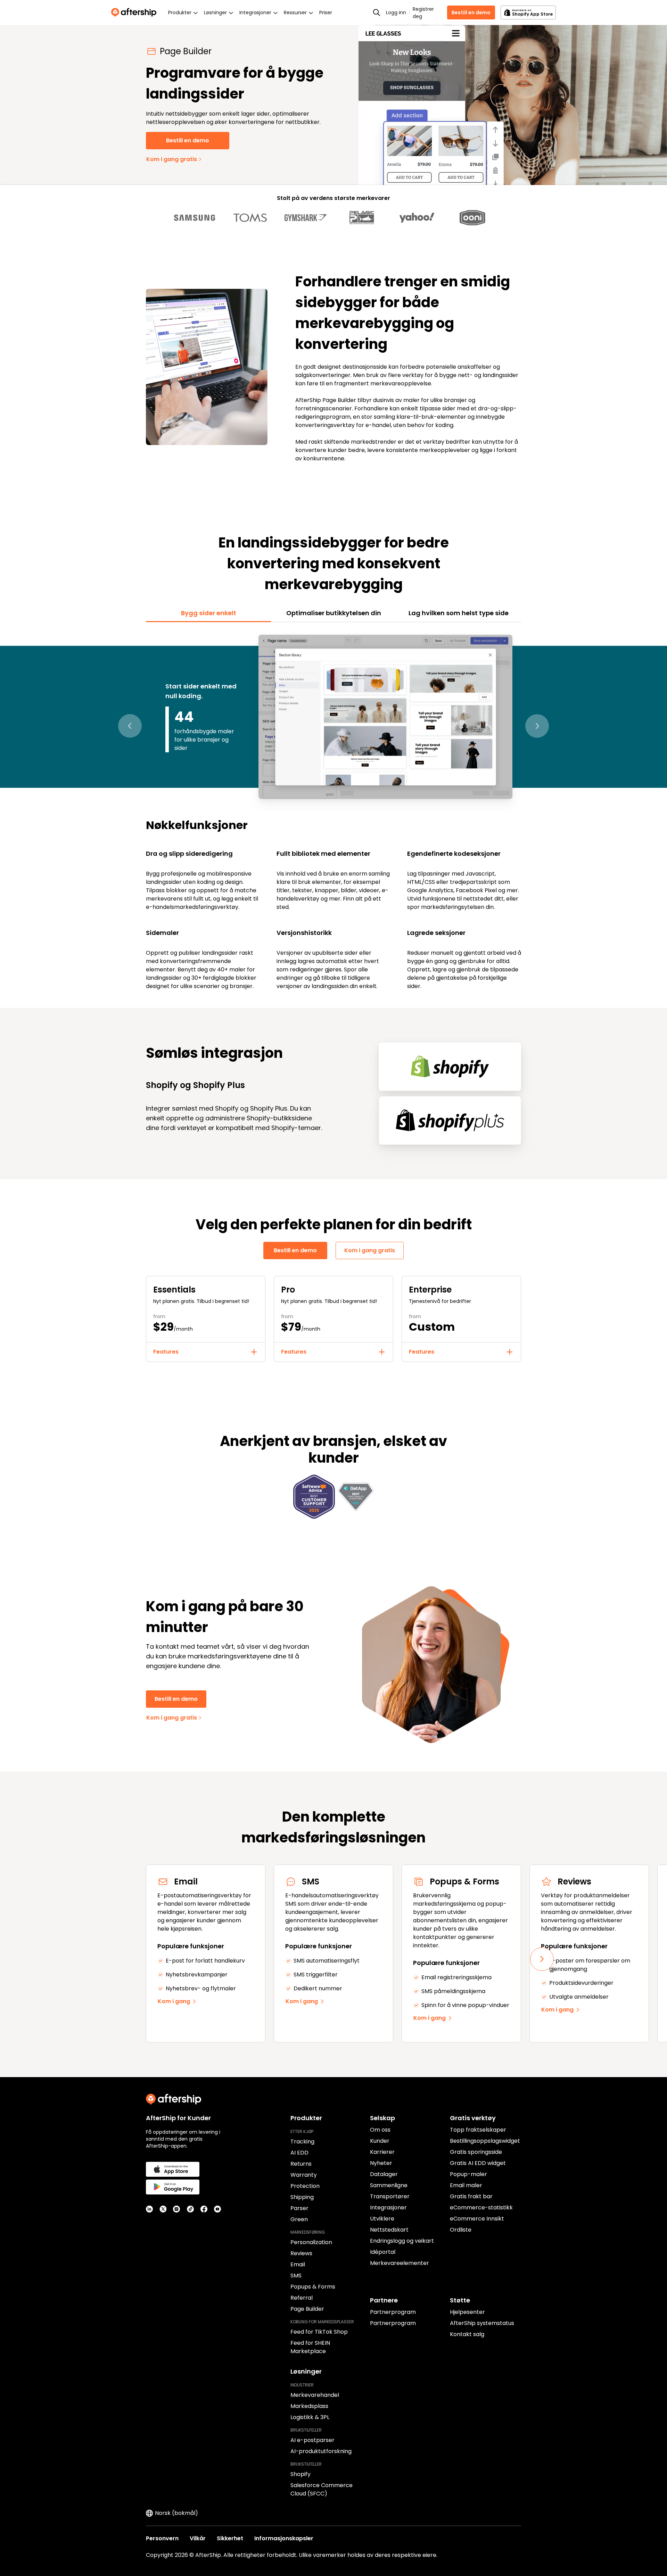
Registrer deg (423, 13)
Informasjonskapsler (284, 2538)
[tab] (208, 613)
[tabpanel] (333, 811)
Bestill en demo (471, 12)
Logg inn (396, 12)
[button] (130, 726)
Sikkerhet (230, 2538)
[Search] (377, 12)
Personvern (162, 2538)
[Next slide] (542, 1959)
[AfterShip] (135, 12)
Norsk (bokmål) (176, 2513)
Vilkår (198, 2538)
